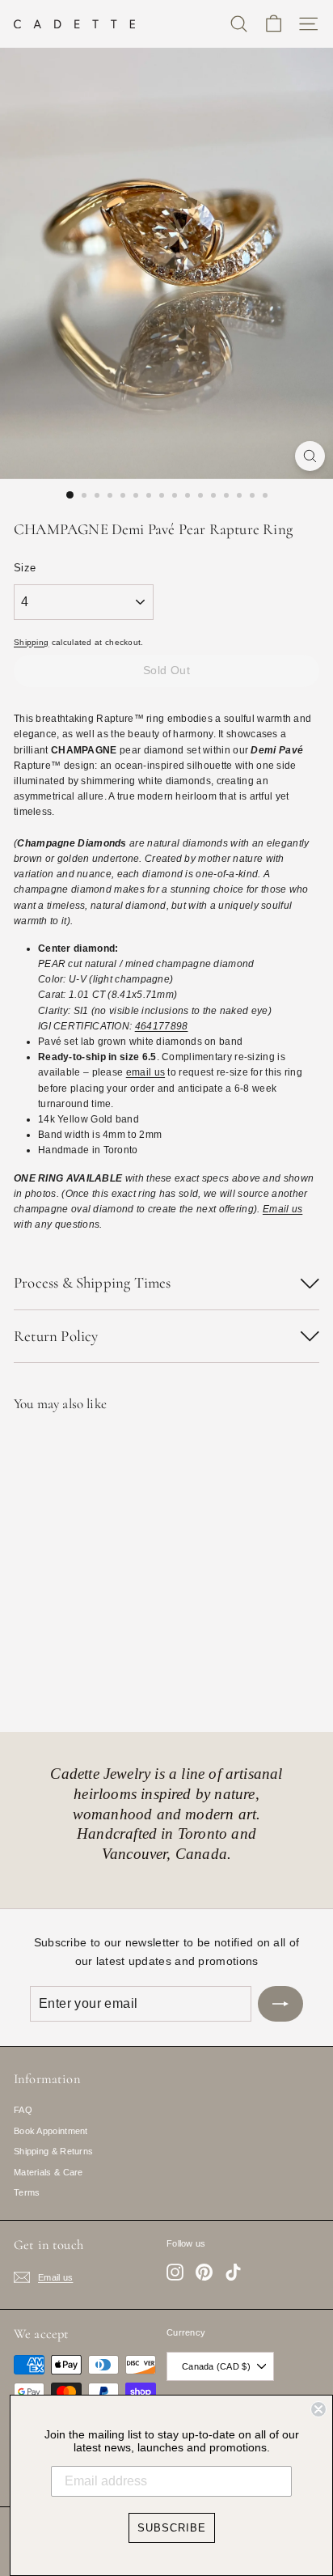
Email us (282, 1209)
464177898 (162, 1026)
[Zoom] (310, 456)
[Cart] (274, 24)
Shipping (31, 642)
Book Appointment (51, 2131)
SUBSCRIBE (172, 2528)
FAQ (23, 2110)
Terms (27, 2192)
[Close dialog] (318, 2409)
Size (25, 568)
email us (145, 1072)
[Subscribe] (280, 2004)
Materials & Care (48, 2172)
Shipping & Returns (53, 2151)
